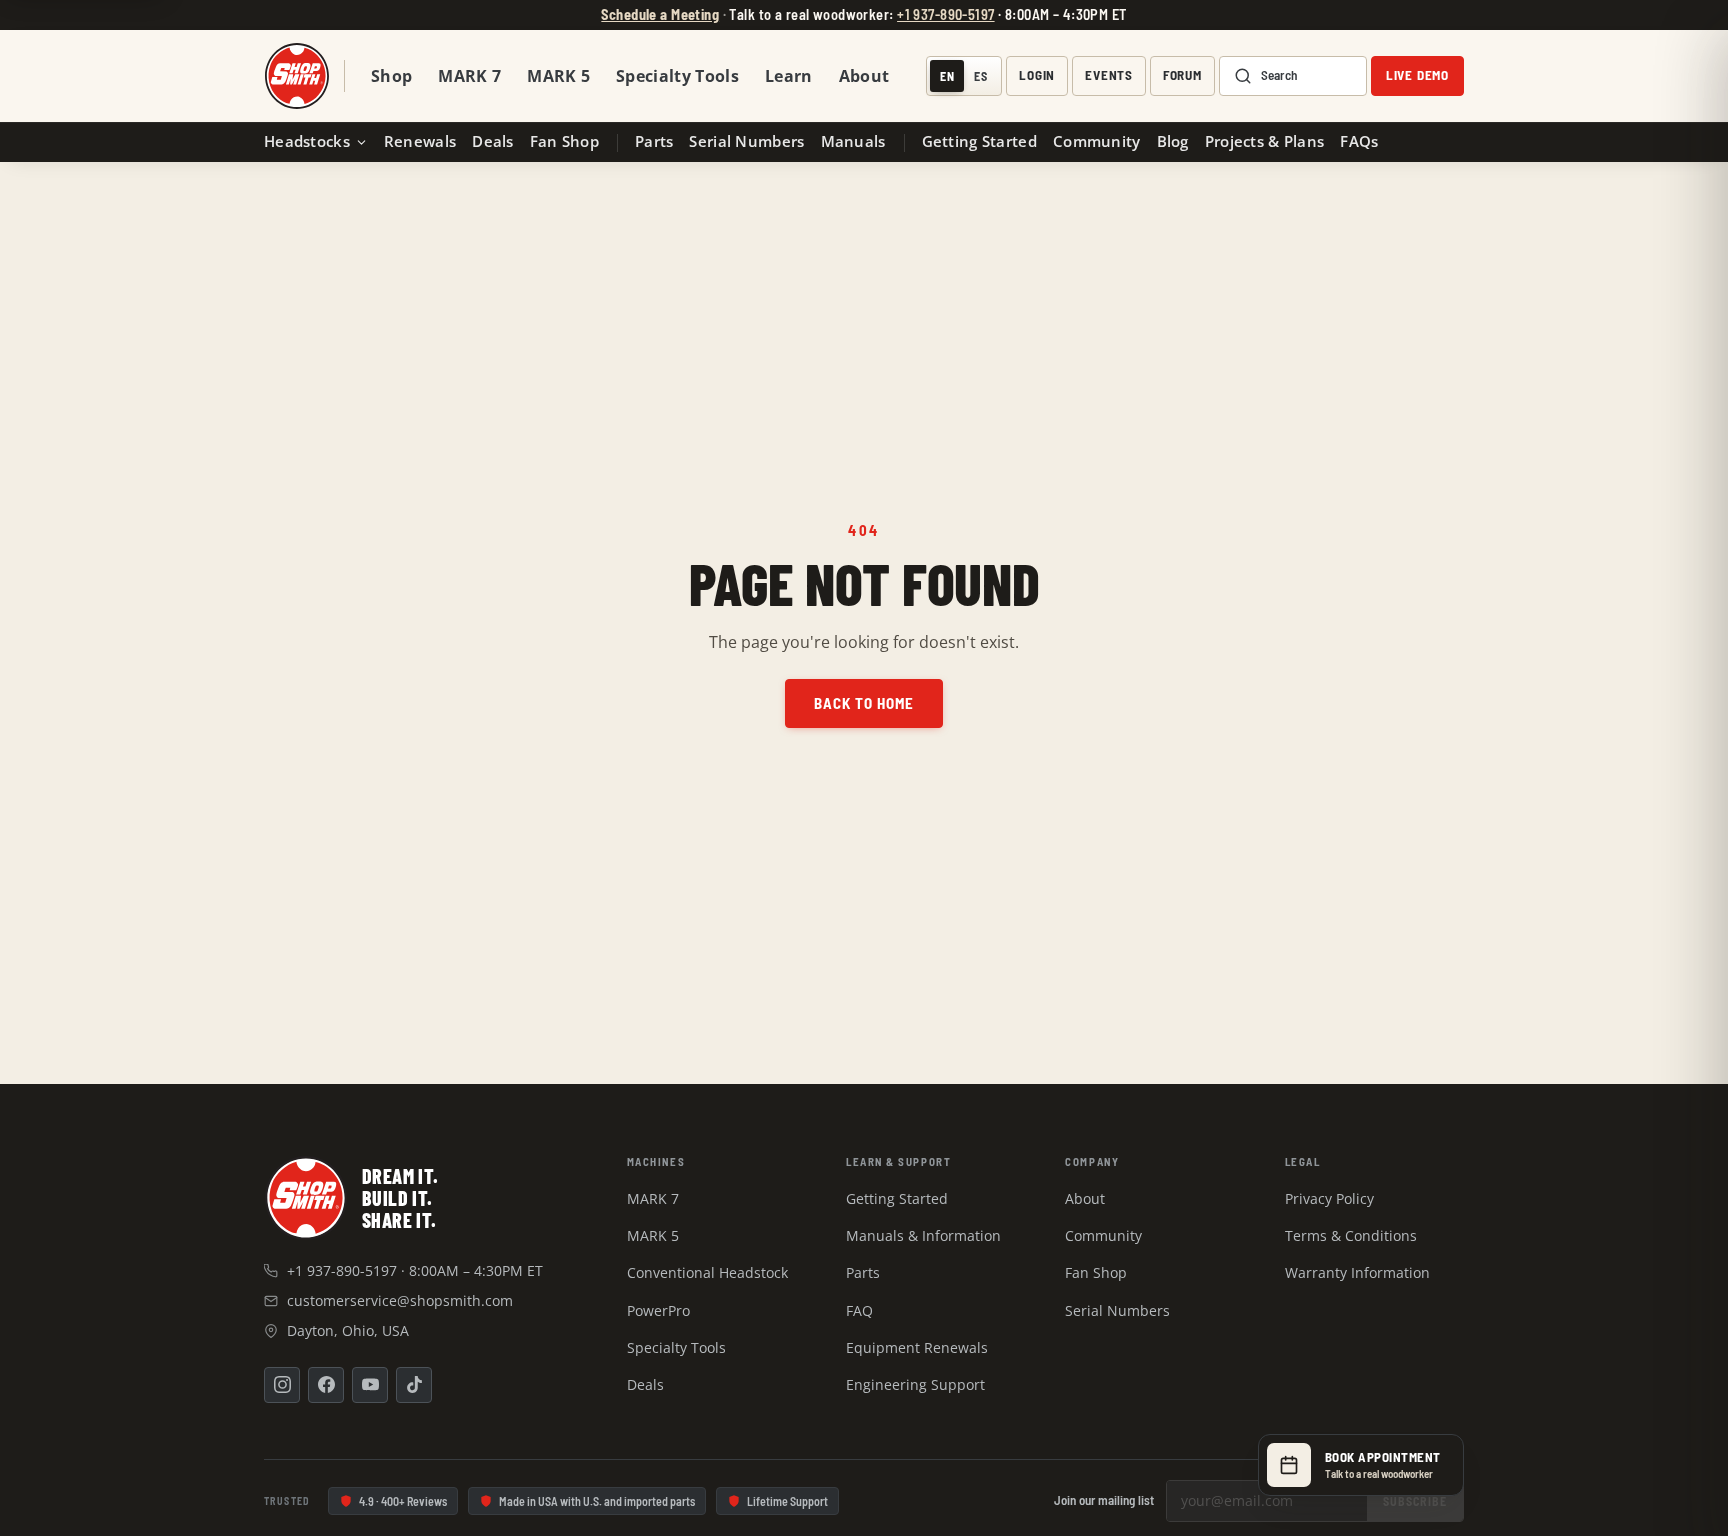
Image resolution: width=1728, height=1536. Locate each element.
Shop (391, 76)
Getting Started (979, 141)
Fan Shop (564, 141)
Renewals (420, 141)
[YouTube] (370, 1385)
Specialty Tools (677, 76)
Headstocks (307, 141)
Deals (492, 141)
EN (947, 76)
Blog (1173, 141)
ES (981, 76)
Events (1109, 76)
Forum (1182, 76)
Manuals (853, 141)
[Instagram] (282, 1385)
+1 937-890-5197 (945, 14)
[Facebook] (326, 1385)
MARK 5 (558, 76)
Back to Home (864, 703)
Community (1097, 141)
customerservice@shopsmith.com (400, 1300)
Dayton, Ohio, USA (348, 1330)
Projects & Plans (1265, 141)
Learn (789, 76)
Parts (654, 141)
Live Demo (1417, 76)
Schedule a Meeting (660, 14)
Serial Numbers (746, 141)
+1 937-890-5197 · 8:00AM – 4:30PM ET (415, 1270)
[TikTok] (414, 1385)
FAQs (1359, 141)
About (864, 76)
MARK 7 (469, 76)
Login (1037, 76)
